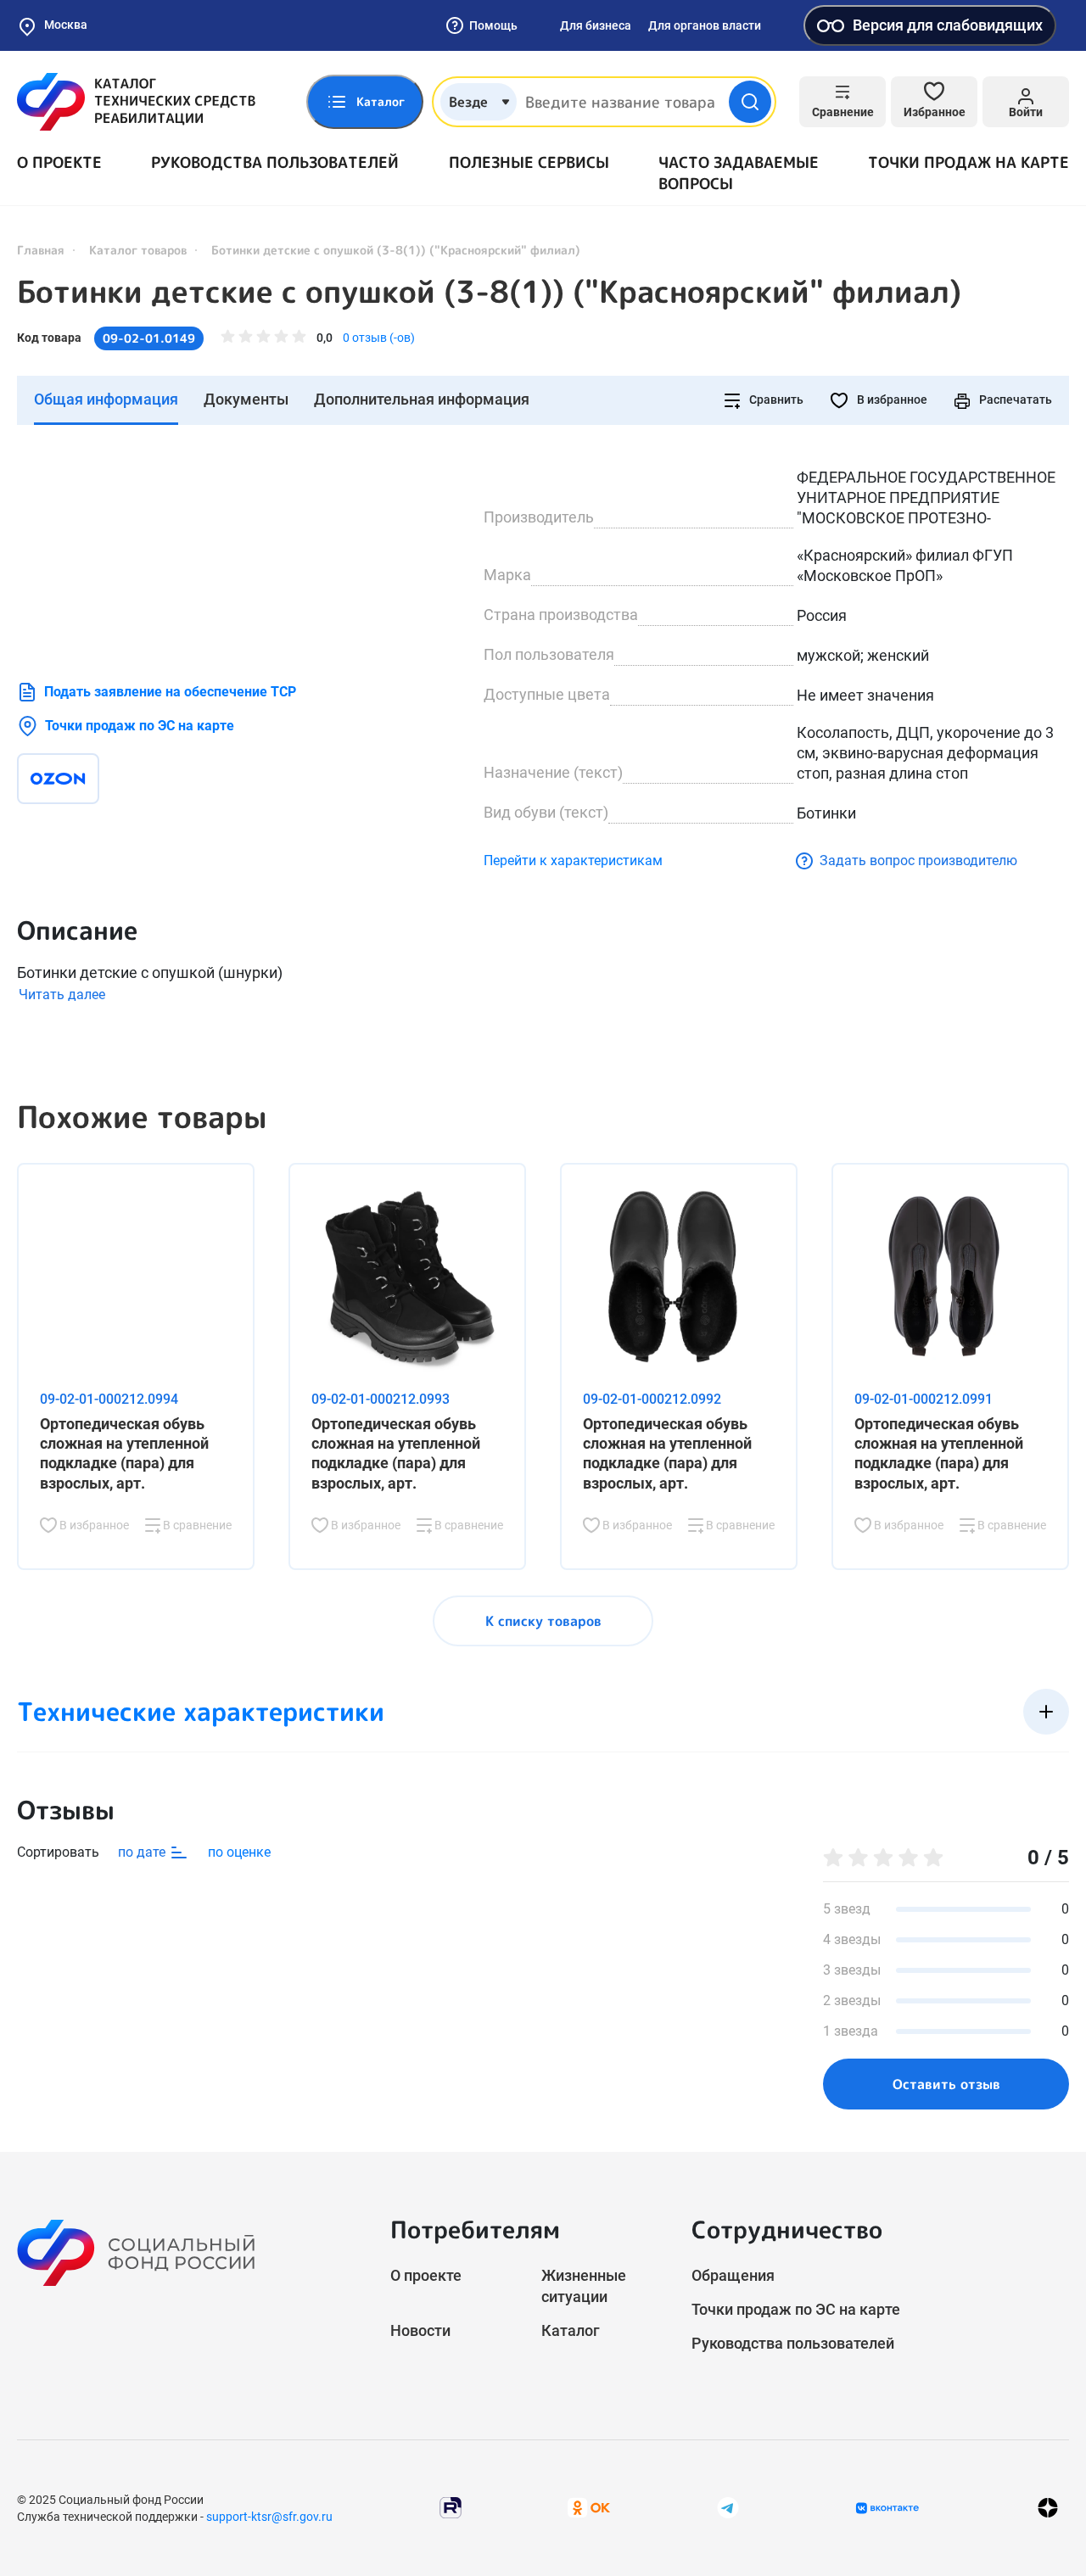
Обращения (733, 2275)
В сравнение (196, 1525)
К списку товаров (543, 1621)
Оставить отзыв (946, 2084)
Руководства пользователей (275, 162)
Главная (41, 250)
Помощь (493, 25)
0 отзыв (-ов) (379, 338)
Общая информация (106, 399)
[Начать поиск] (750, 102)
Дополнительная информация (422, 399)
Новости (420, 2330)
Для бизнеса (596, 25)
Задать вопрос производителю (918, 861)
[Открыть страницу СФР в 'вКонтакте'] (887, 2508)
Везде (468, 102)
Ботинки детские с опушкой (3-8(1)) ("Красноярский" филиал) (489, 292)
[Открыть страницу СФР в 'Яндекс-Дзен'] (1048, 2508)
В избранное (891, 400)
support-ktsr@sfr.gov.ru (269, 2517)
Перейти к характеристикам (573, 861)
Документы (246, 399)
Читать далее (62, 995)
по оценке (239, 1852)
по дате (143, 1852)
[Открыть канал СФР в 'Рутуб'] (451, 2507)
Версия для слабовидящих (948, 25)
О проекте (59, 162)
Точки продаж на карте (968, 162)
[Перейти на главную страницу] (136, 102)
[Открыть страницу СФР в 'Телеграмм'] (728, 2507)
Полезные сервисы (529, 162)
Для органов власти (705, 25)
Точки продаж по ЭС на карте (140, 726)
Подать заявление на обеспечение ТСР (170, 692)
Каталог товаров (138, 250)
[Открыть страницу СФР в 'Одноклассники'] (589, 2507)
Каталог (571, 2330)
